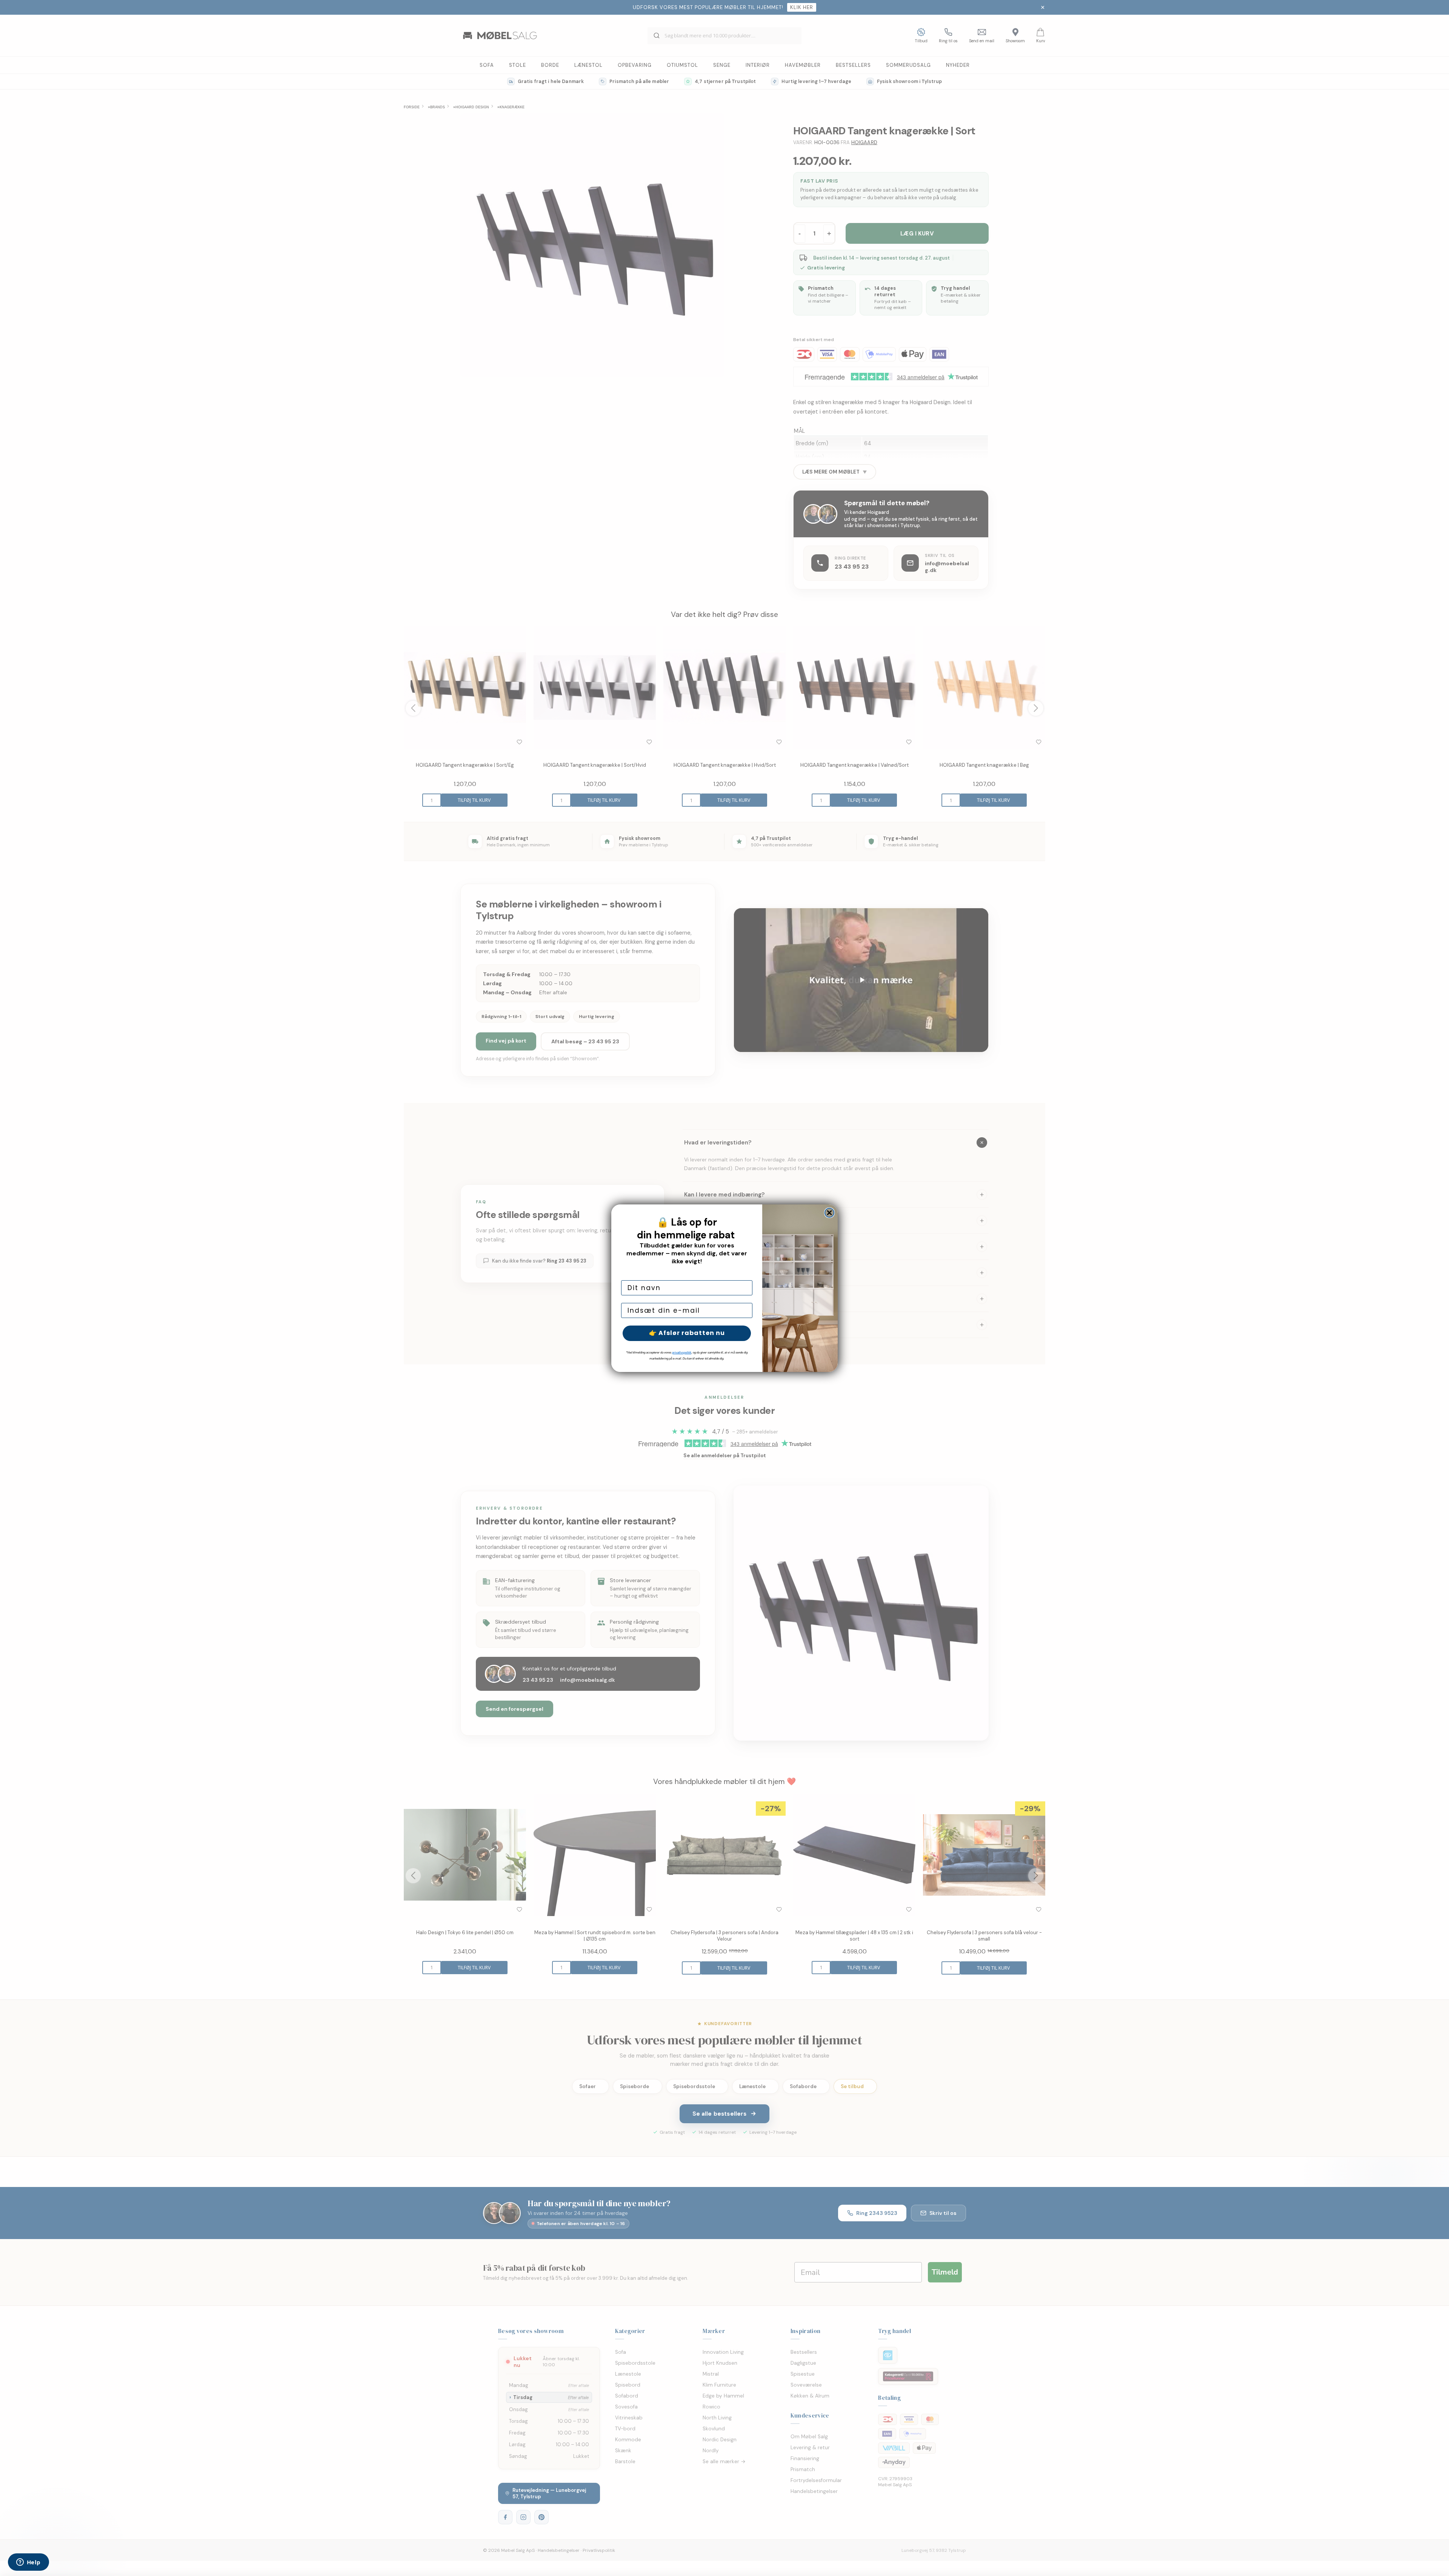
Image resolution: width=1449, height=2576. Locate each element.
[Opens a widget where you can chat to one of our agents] (28, 2563)
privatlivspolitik (682, 1353)
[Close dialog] (829, 1213)
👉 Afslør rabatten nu (687, 1333)
